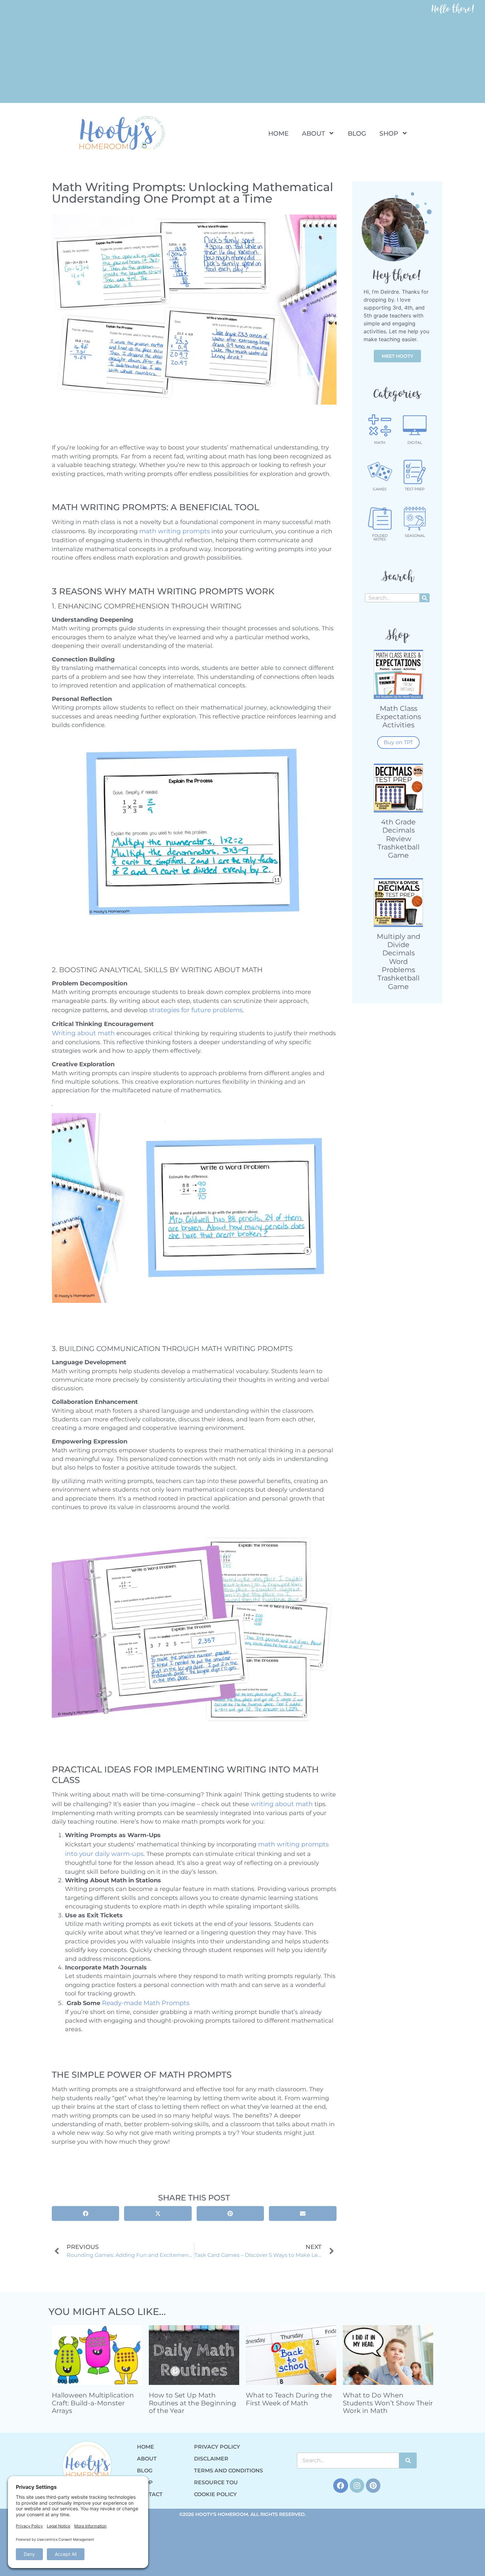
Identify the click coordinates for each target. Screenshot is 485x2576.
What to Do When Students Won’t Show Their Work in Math (388, 2403)
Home (278, 133)
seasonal (415, 536)
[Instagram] (357, 2486)
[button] (85, 2213)
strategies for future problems (196, 1010)
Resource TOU (216, 2482)
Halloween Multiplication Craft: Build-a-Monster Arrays (93, 2403)
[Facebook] (340, 2486)
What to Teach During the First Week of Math (289, 2399)
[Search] (425, 598)
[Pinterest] (373, 2486)
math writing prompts (175, 531)
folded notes (380, 537)
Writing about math (83, 1033)
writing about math (282, 1804)
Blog (357, 133)
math (380, 443)
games (380, 489)
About (313, 133)
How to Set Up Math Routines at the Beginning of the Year (193, 2403)
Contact (150, 2494)
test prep (415, 489)
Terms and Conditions (228, 2471)
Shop (389, 133)
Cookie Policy (215, 2494)
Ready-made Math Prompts (146, 2003)
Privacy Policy (217, 2447)
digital (415, 443)
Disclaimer (211, 2459)
